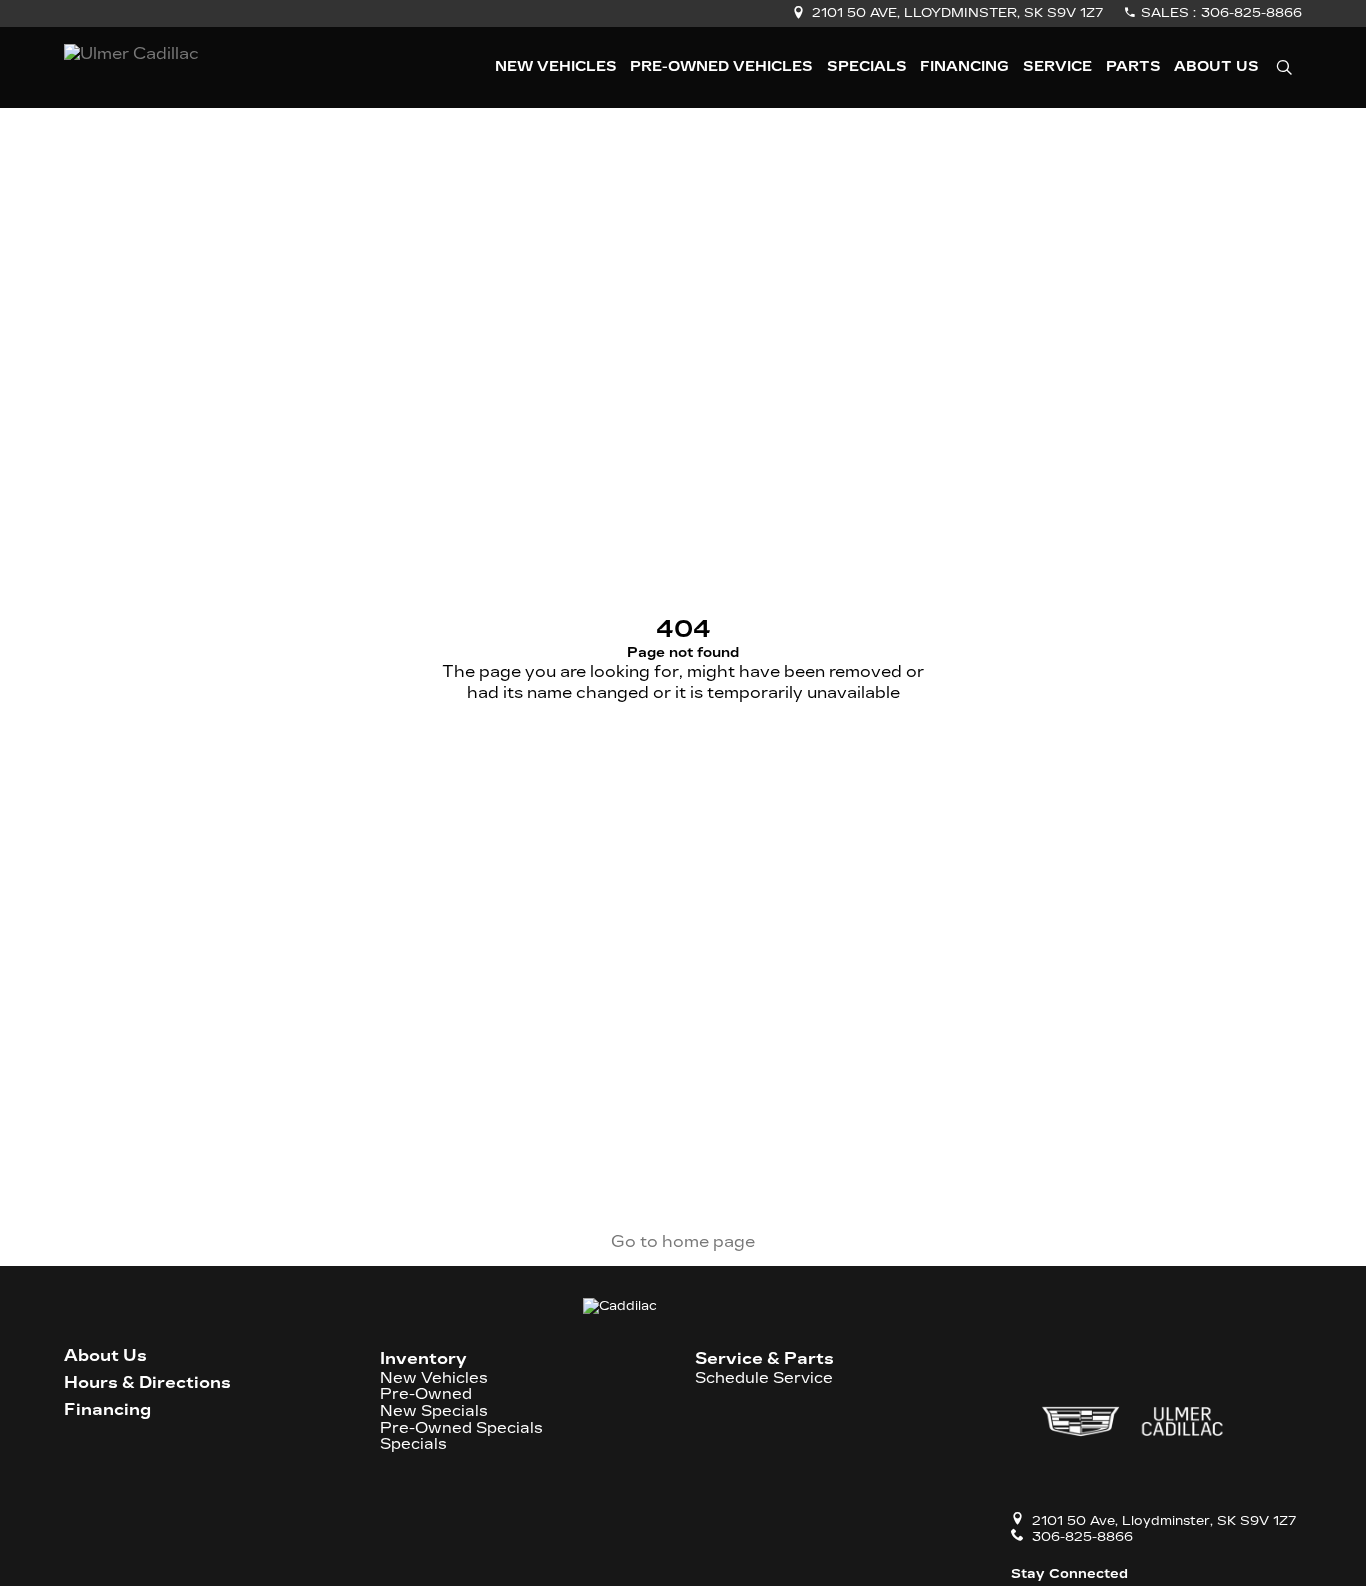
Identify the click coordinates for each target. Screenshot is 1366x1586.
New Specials (434, 1411)
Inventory (423, 1358)
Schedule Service (764, 1378)
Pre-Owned (426, 1394)
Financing (107, 1410)
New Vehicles (434, 1378)
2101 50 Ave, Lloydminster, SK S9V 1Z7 (957, 12)
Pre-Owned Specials (461, 1428)
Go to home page (683, 1241)
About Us (105, 1356)
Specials (413, 1444)
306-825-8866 (1251, 12)
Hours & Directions (147, 1383)
